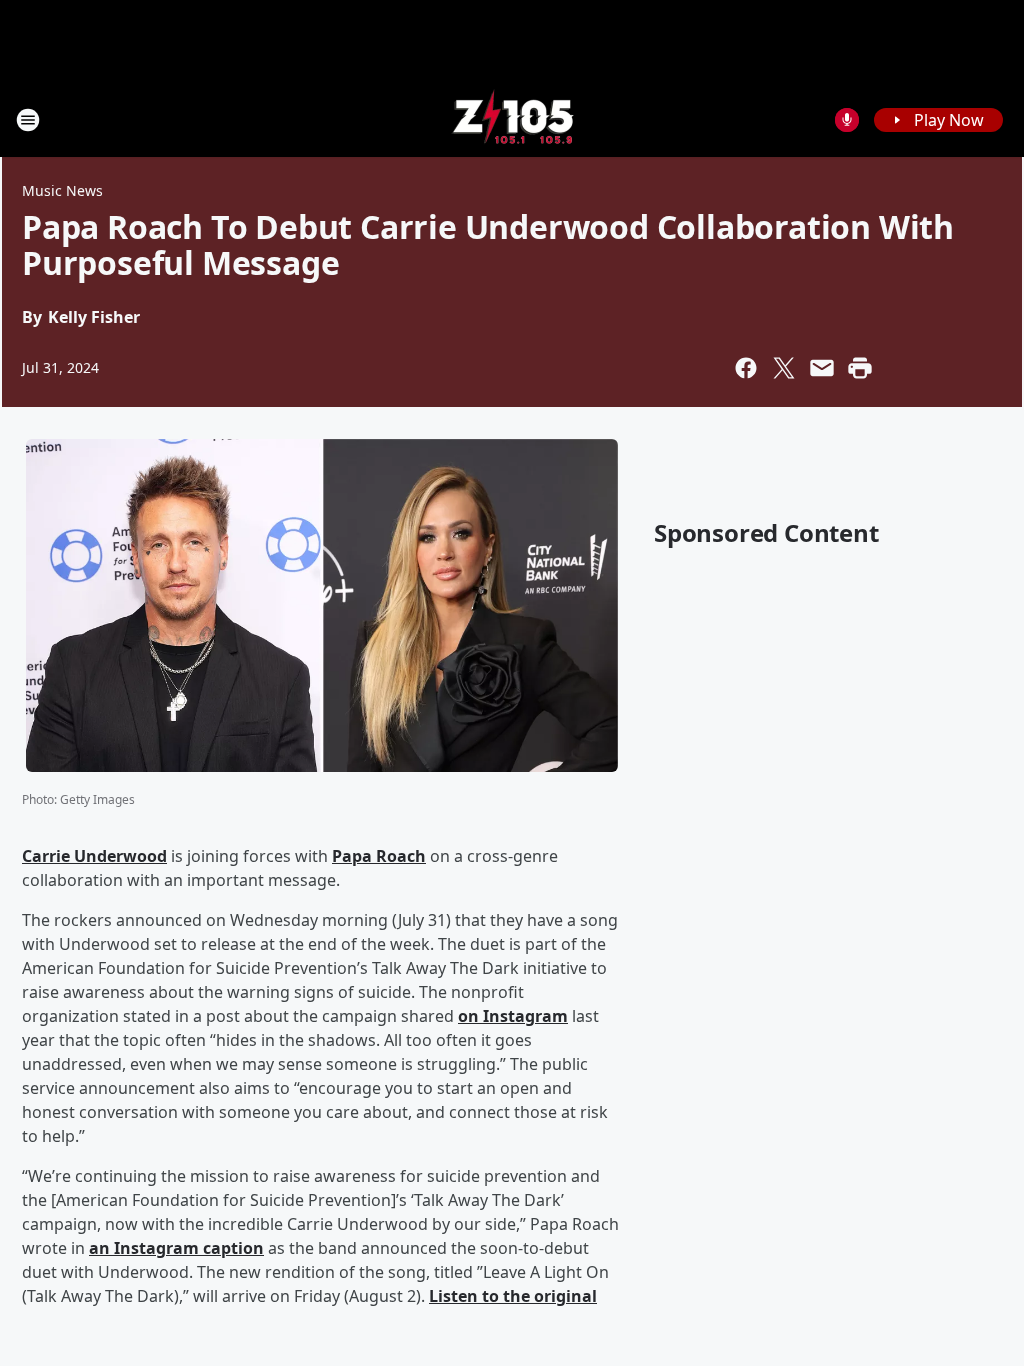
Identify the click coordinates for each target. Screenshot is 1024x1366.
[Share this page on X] (784, 368)
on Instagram (513, 1016)
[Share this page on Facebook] (746, 368)
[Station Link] (512, 119)
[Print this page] (860, 368)
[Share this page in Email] (822, 368)
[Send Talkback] (847, 120)
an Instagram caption (176, 1248)
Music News (62, 190)
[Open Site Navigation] (28, 120)
